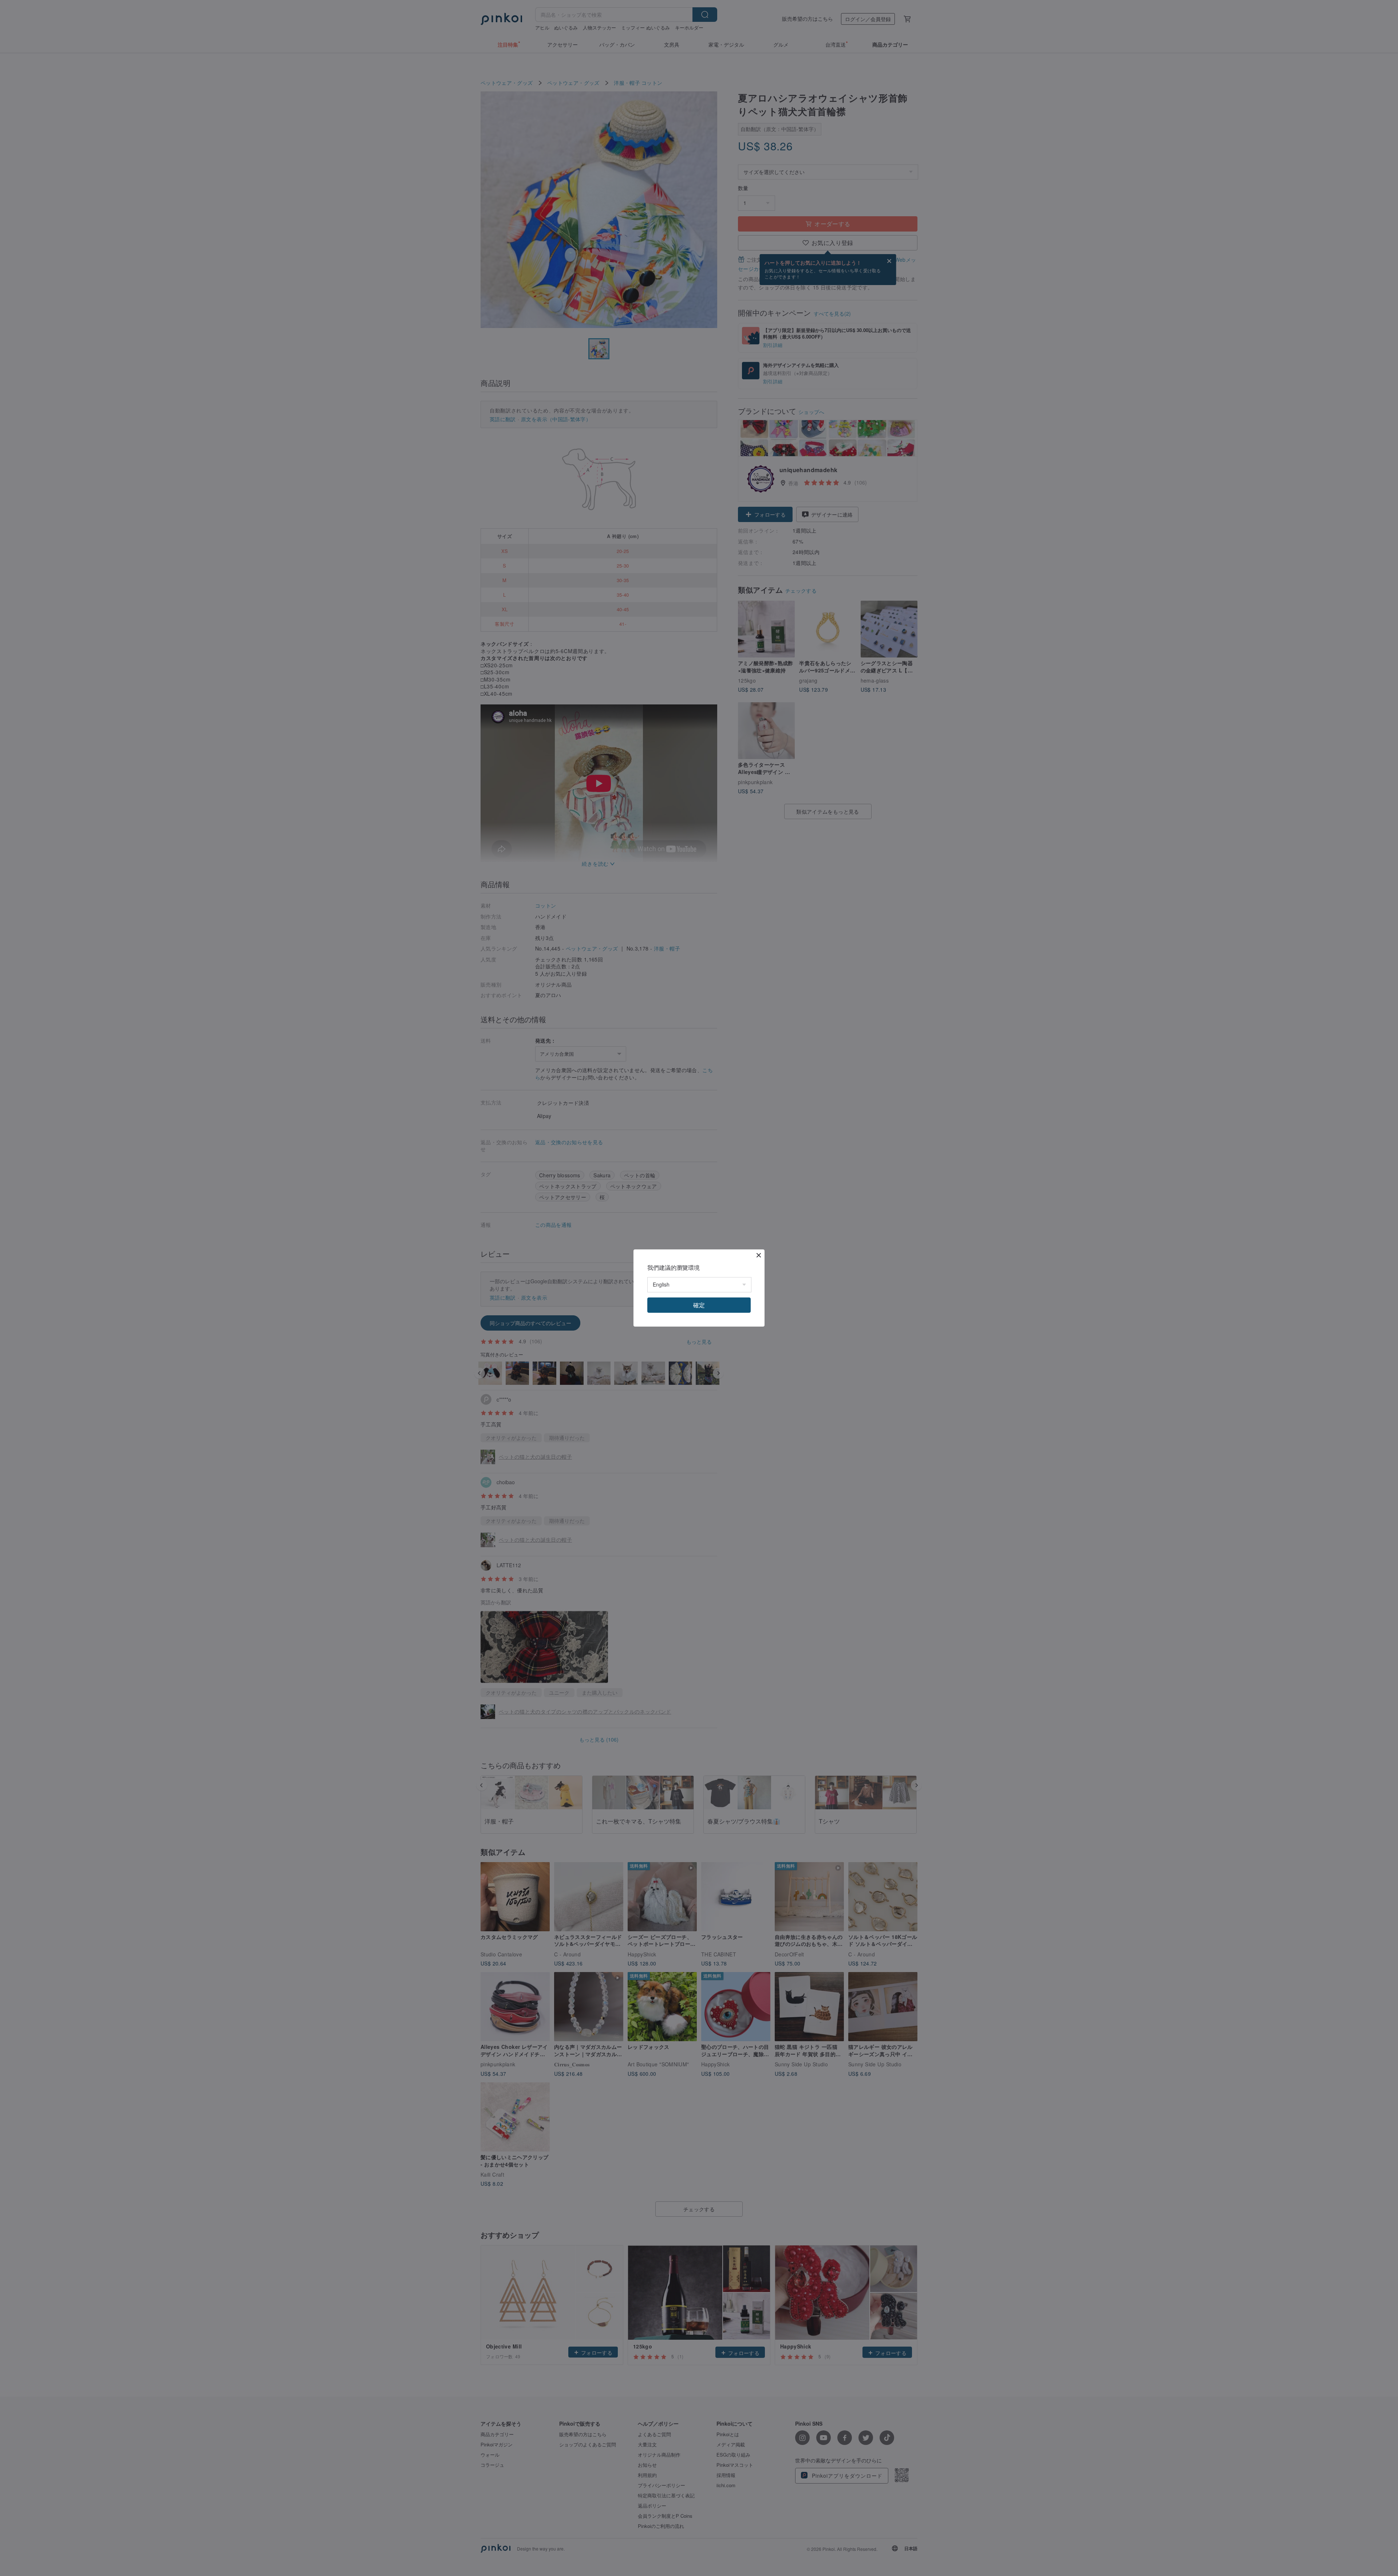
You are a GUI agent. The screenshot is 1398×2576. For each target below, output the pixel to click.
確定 (699, 1305)
